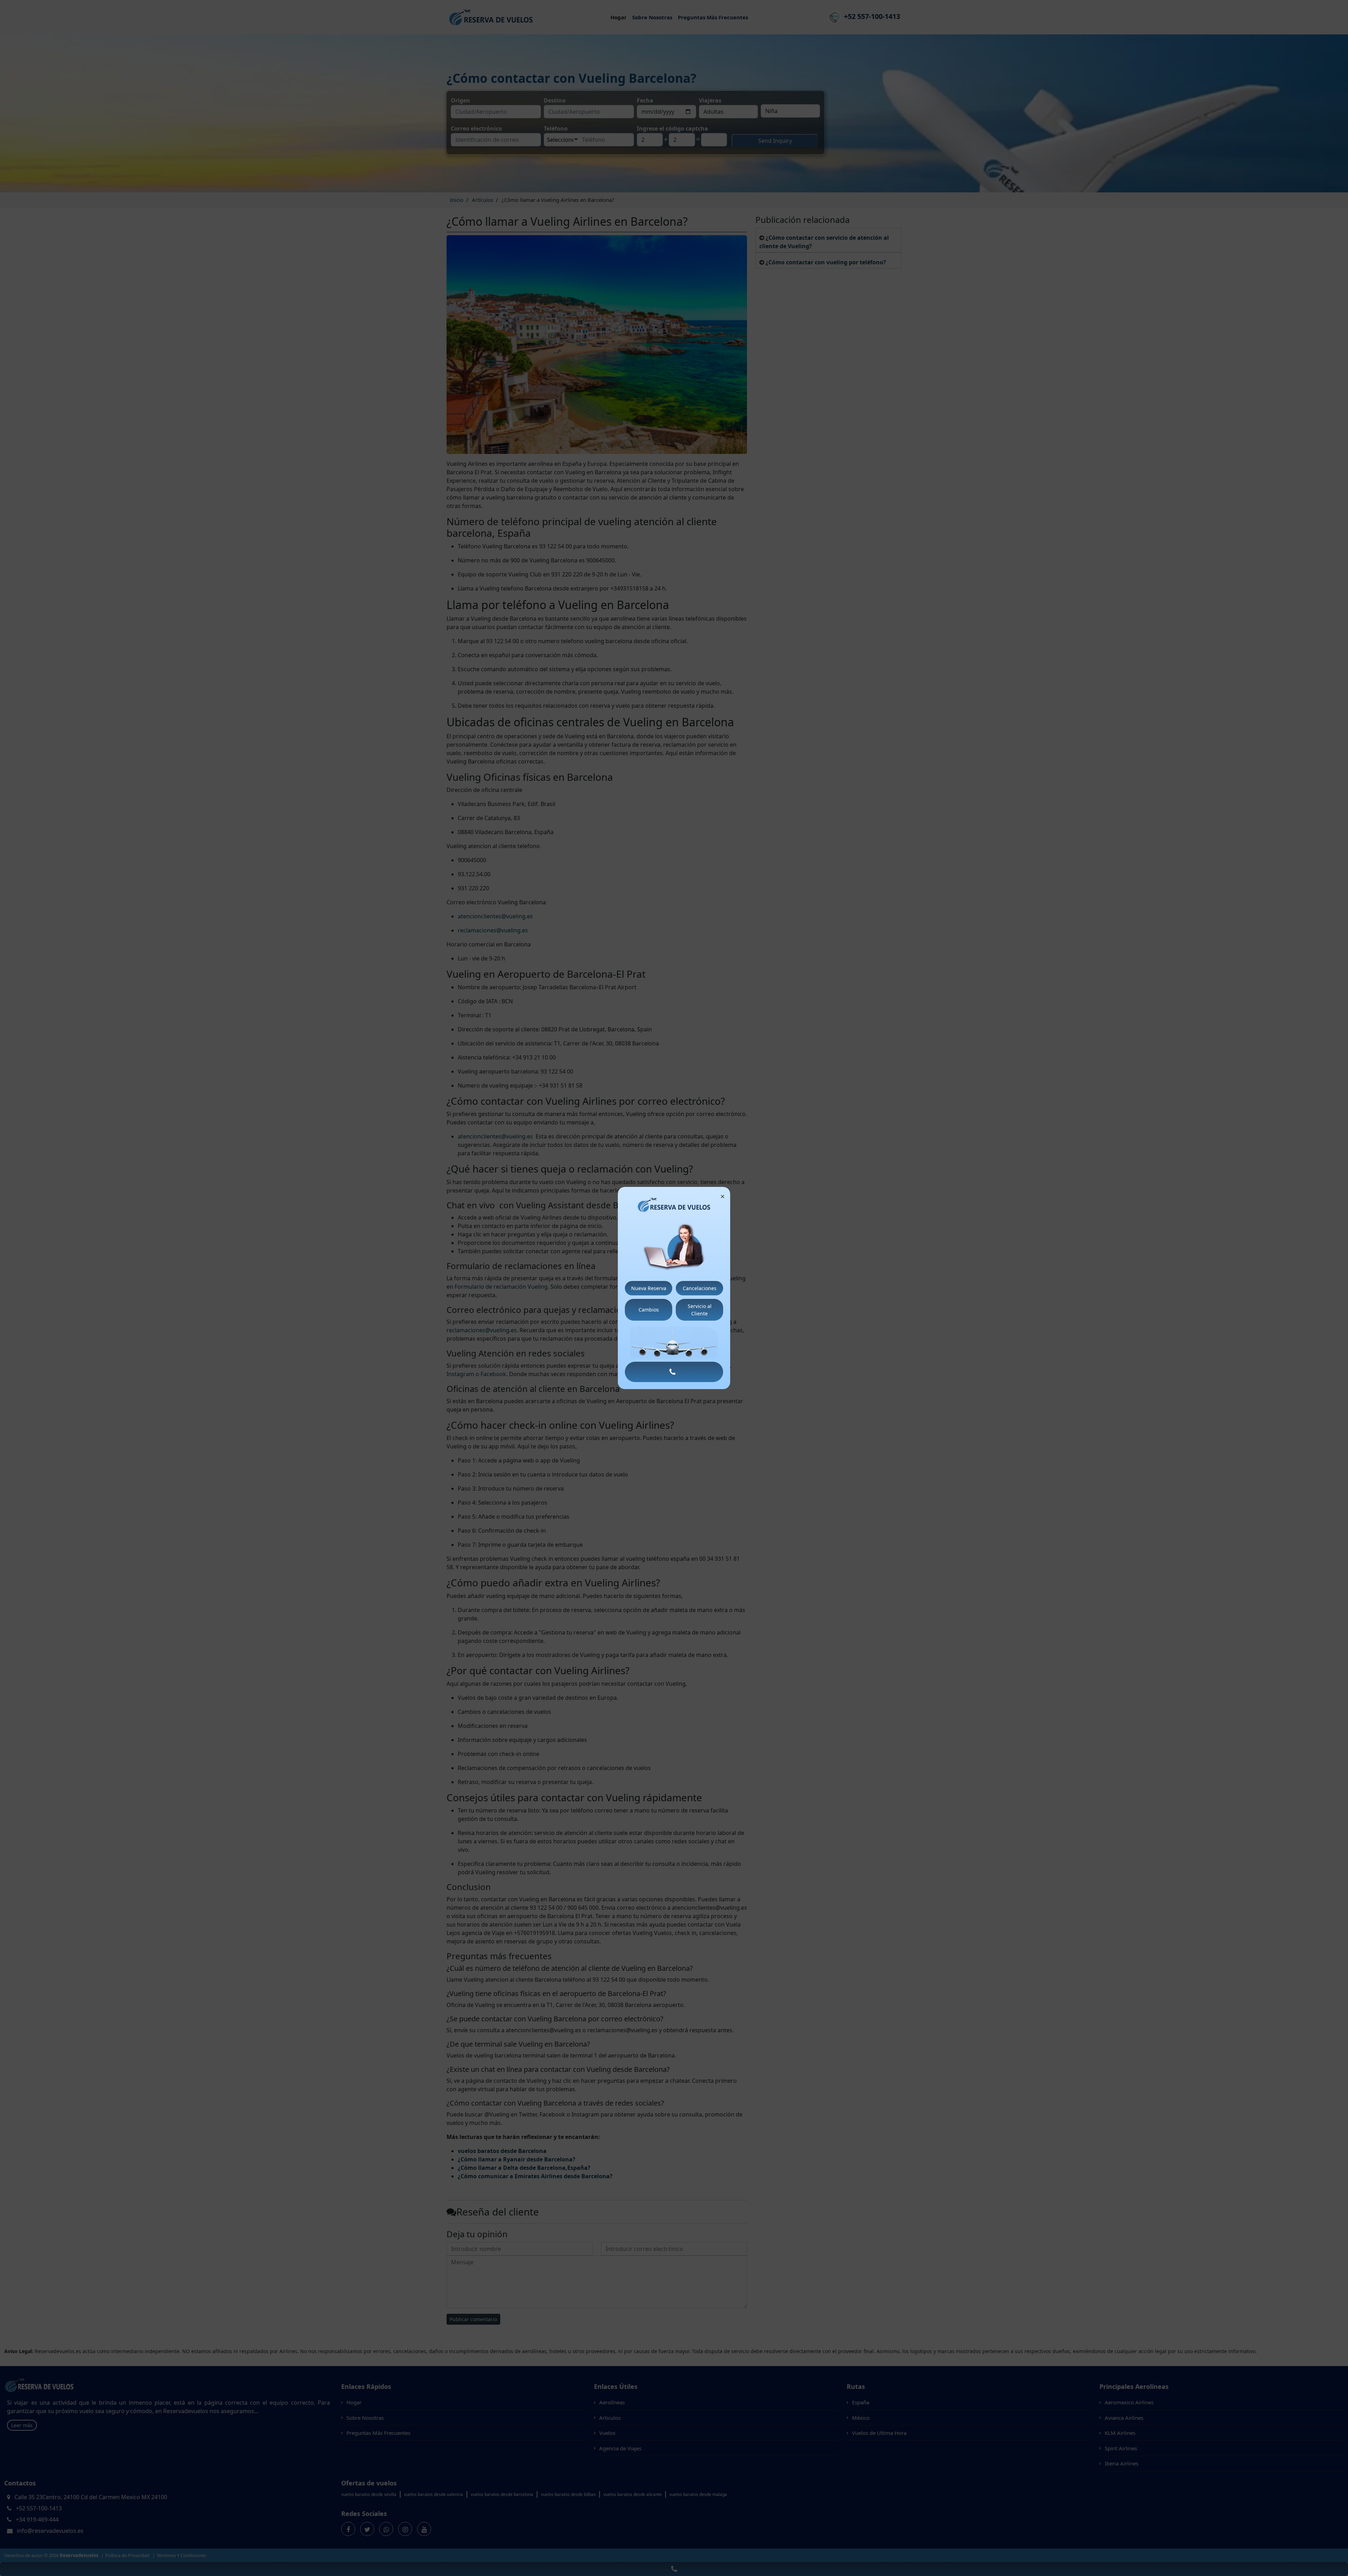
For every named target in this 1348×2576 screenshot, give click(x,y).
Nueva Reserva (649, 1288)
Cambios (649, 1310)
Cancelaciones (700, 1288)
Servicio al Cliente (700, 1310)
